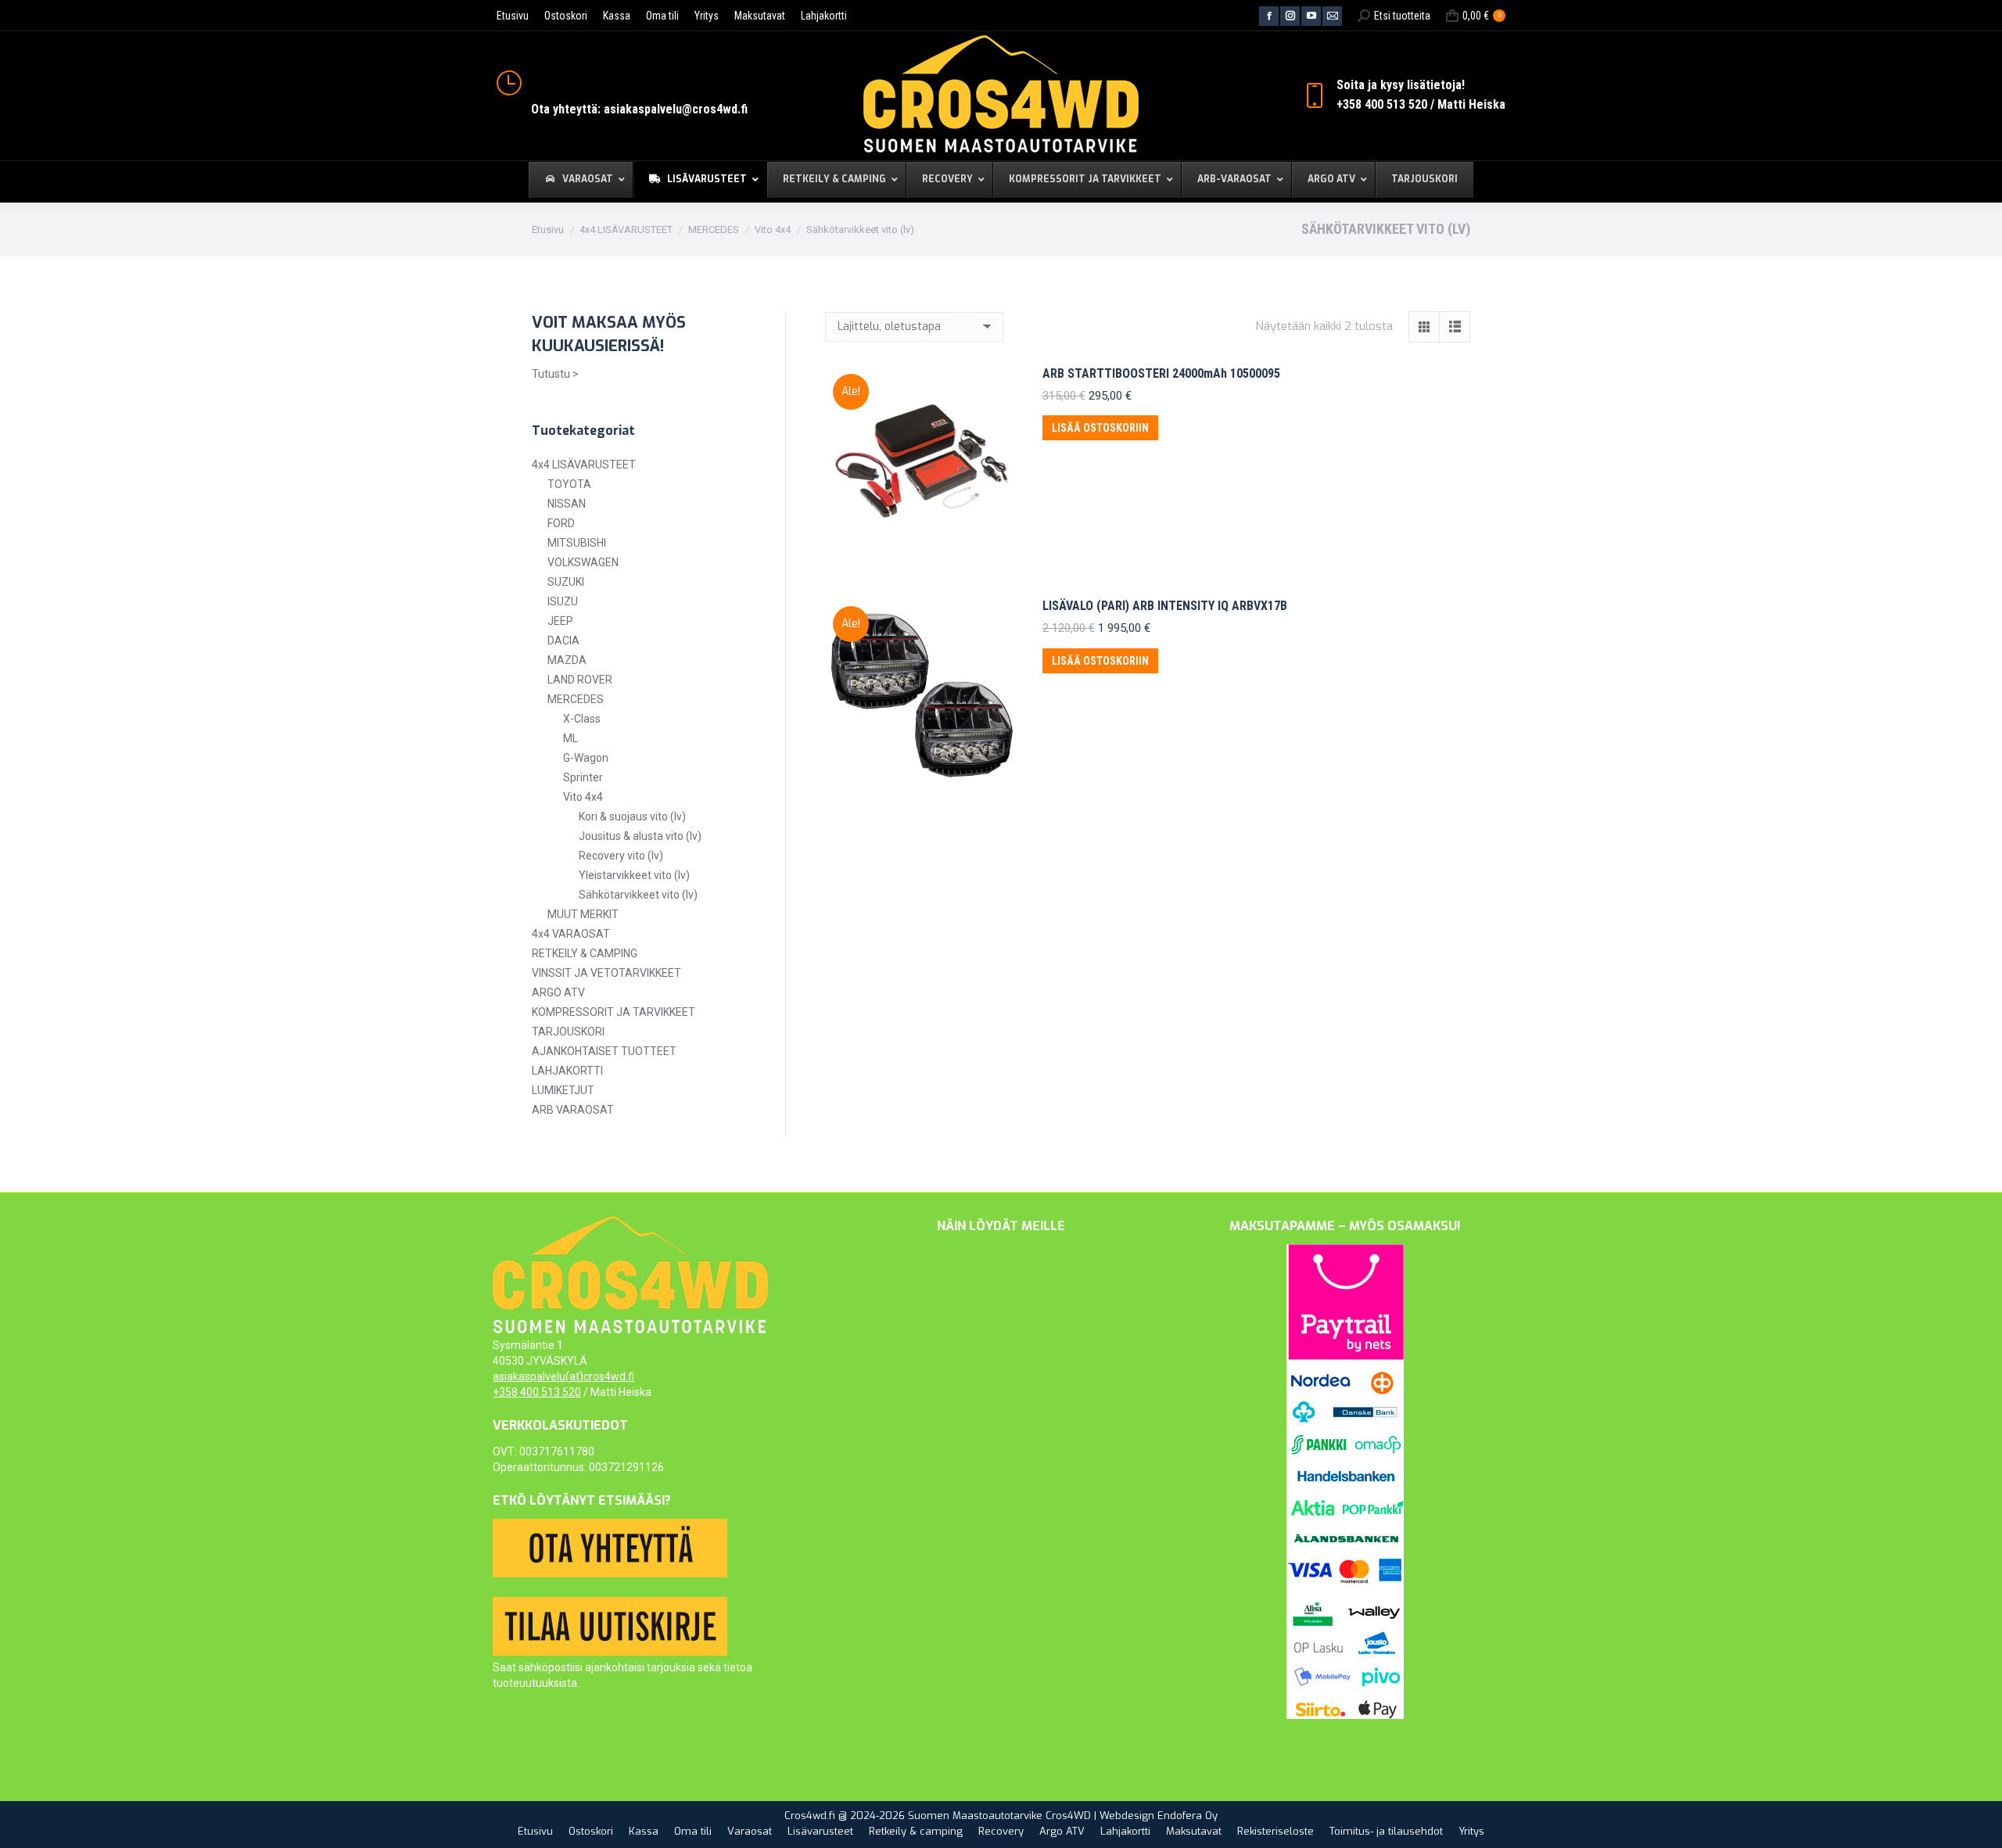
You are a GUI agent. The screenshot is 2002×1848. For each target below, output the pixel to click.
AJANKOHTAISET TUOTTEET (604, 1051)
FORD (561, 523)
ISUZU (563, 601)
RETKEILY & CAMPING (585, 953)
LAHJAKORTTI (567, 1071)
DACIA (563, 641)
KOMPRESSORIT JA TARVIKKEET (614, 1012)
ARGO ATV (558, 992)
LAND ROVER (580, 680)
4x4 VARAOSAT (571, 934)
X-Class (582, 719)
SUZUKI (566, 582)
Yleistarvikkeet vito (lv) (634, 875)
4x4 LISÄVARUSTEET (584, 465)
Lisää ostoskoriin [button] (1100, 428)
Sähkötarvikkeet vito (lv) (638, 895)
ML (570, 738)
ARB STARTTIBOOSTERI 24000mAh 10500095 (1161, 373)
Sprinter (583, 777)
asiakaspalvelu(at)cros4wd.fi (563, 1376)
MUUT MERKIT (583, 914)
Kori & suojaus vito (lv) (632, 816)
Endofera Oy (1188, 1816)
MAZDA (567, 660)
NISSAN (567, 504)
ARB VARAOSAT (573, 1110)
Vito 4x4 (583, 797)
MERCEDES (576, 699)
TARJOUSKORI (568, 1032)
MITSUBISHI (577, 543)
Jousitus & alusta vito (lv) (640, 836)
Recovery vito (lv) (621, 856)
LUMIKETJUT (563, 1090)
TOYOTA (569, 484)
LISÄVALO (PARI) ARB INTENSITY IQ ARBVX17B (1165, 606)
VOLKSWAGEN (583, 562)
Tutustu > (555, 374)
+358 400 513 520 (537, 1392)
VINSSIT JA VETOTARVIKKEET (606, 973)
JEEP (560, 621)
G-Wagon (586, 758)
